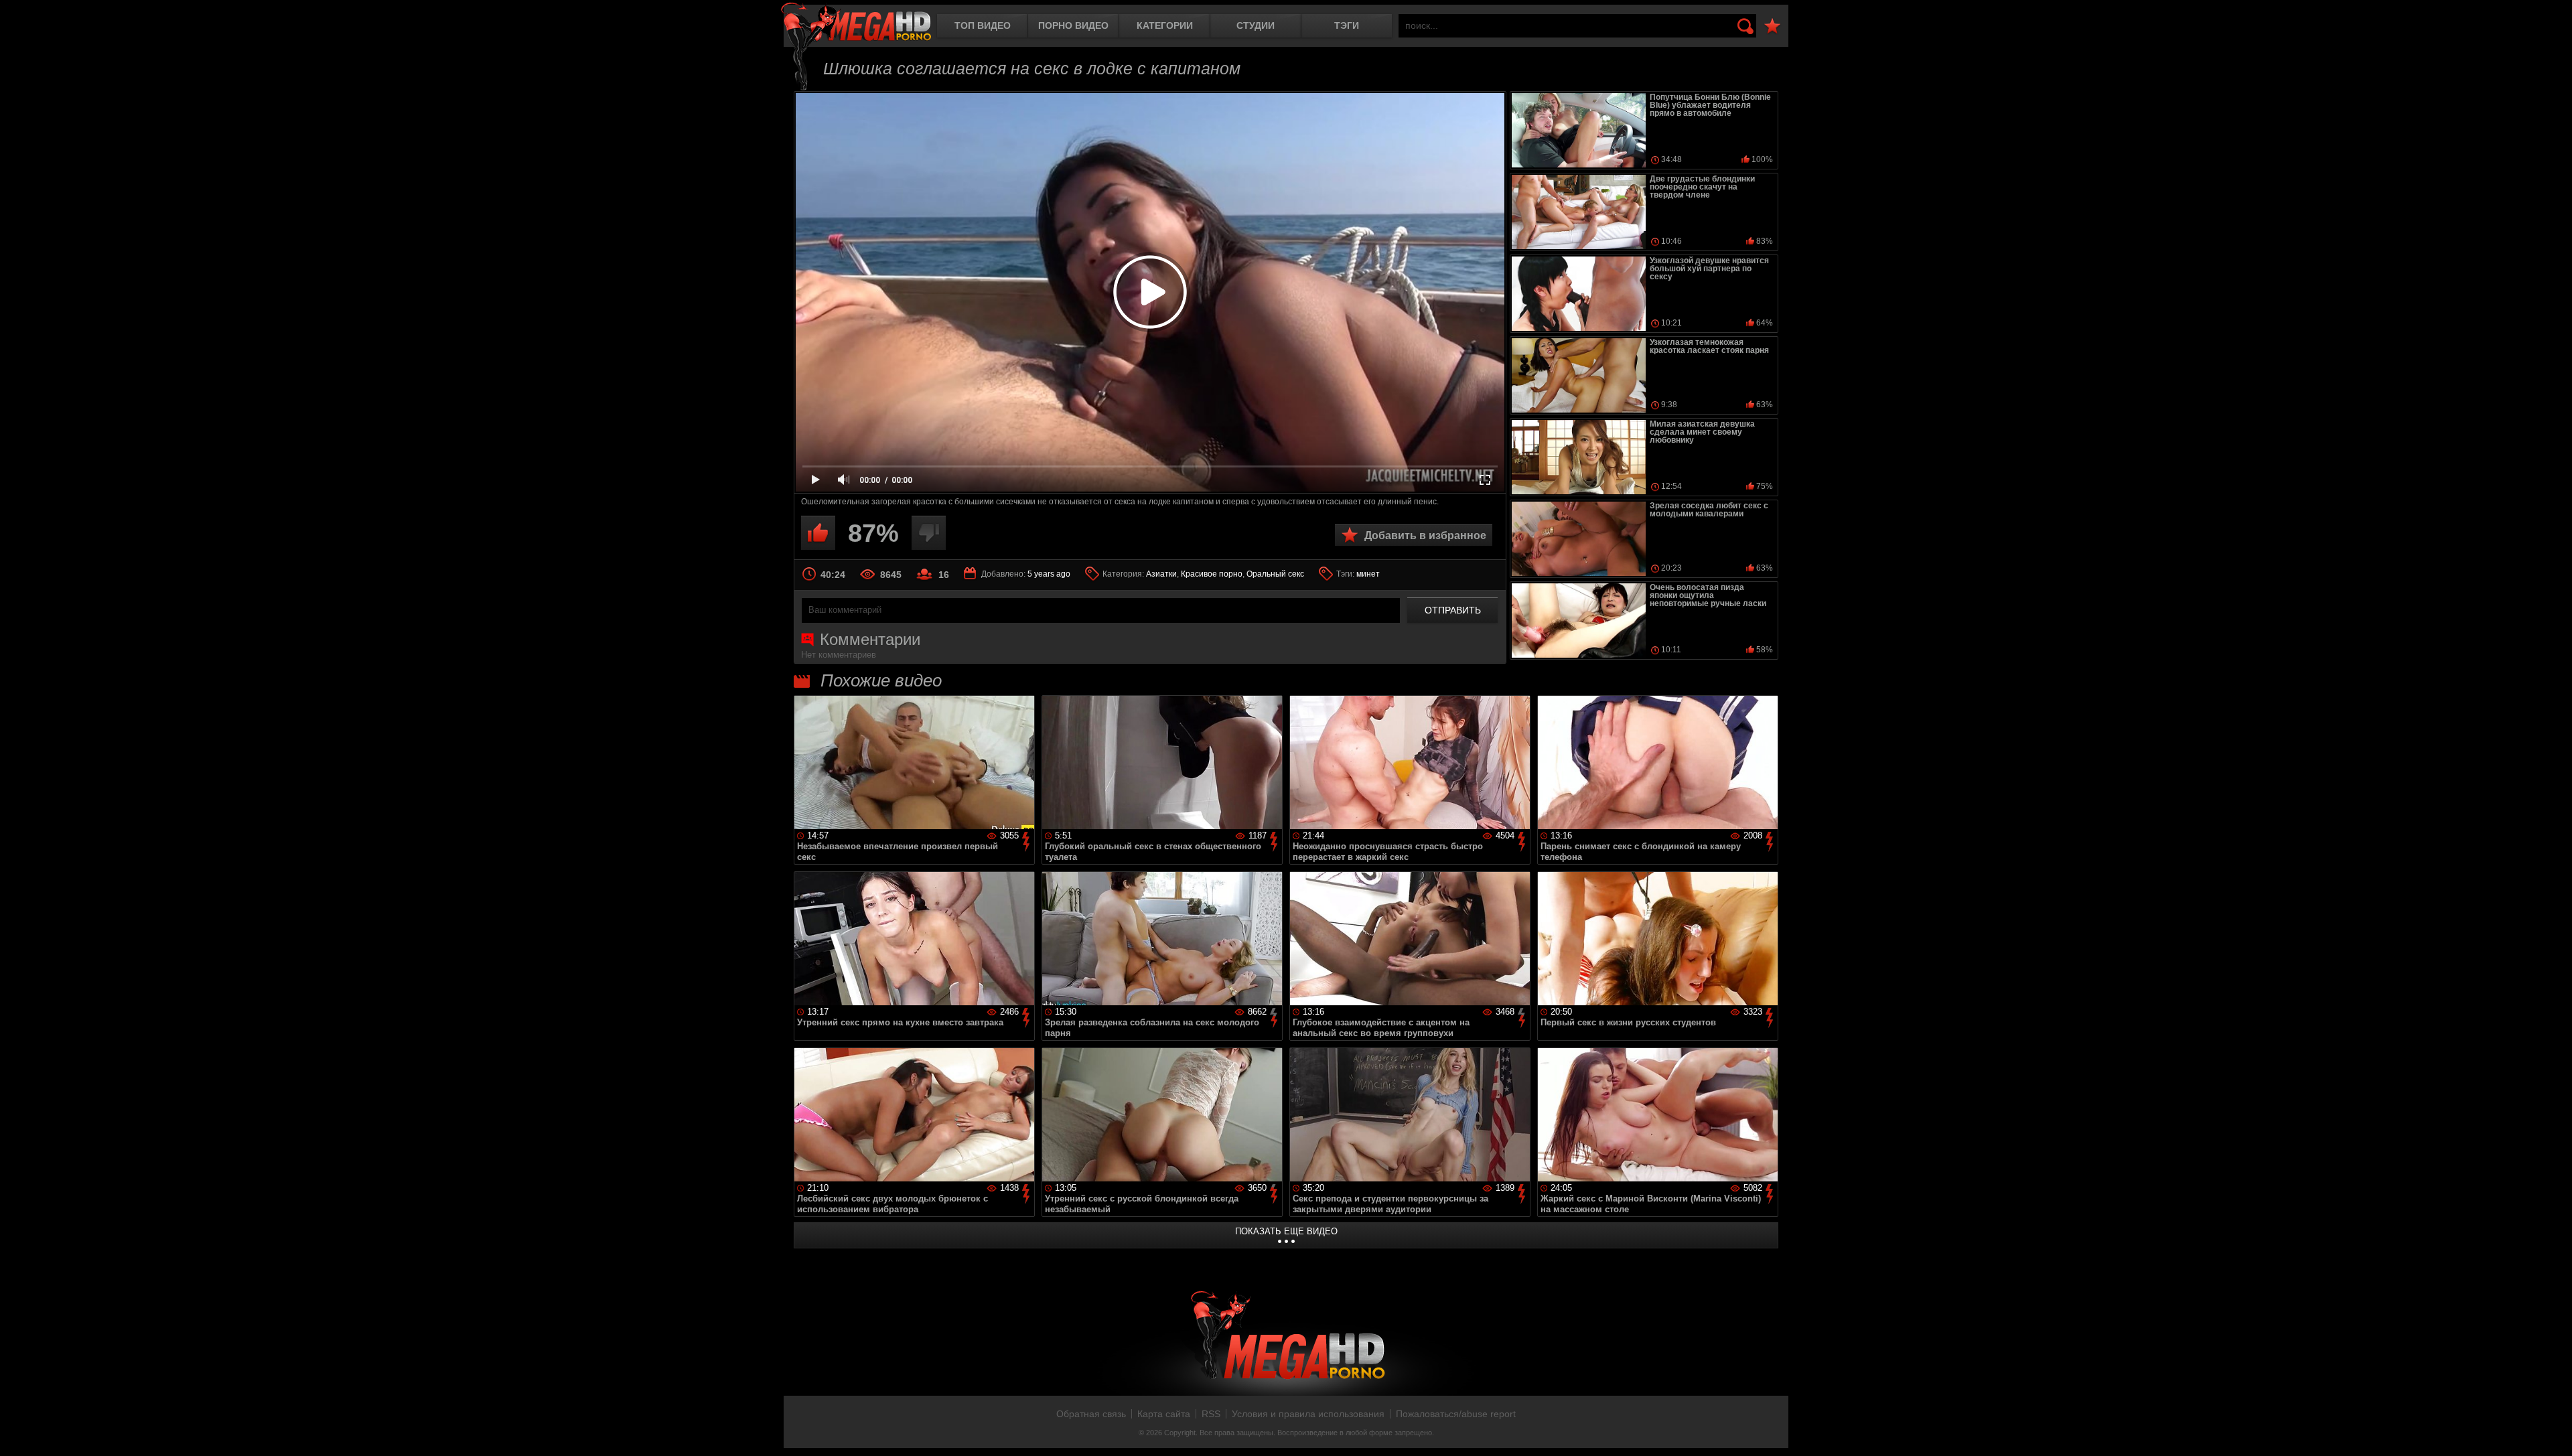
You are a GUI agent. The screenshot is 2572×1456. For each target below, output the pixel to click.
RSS (1211, 1414)
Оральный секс (1275, 574)
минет (1368, 574)
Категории (1165, 25)
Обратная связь (1091, 1414)
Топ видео (983, 25)
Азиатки (1161, 574)
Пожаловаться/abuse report (1456, 1414)
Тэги (1347, 25)
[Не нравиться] (929, 533)
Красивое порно (1212, 574)
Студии (1256, 25)
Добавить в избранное (1425, 535)
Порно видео (1073, 25)
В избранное (1772, 26)
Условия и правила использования (1308, 1414)
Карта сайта (1164, 1414)
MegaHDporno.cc (856, 23)
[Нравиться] (818, 533)
